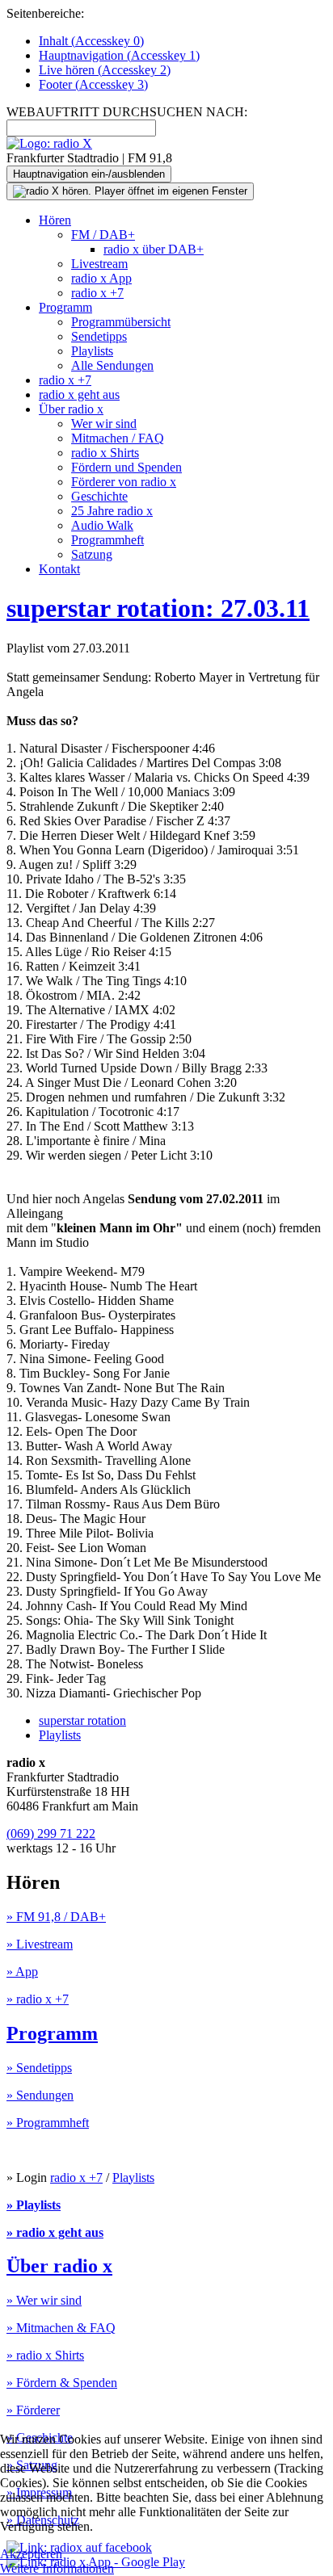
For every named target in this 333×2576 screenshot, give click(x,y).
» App (22, 1972)
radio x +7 (97, 293)
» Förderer (33, 2410)
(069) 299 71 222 (51, 1833)
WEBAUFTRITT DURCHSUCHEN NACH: (127, 112)
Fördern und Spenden (126, 467)
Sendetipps (99, 336)
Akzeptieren (31, 2554)
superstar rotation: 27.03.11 (158, 608)
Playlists (92, 351)
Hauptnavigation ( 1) (119, 55)
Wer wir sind (104, 424)
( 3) (93, 84)
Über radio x (71, 409)
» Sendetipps (39, 2068)
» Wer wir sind (44, 2300)
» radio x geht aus (55, 2232)
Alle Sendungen (112, 365)
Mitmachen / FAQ (118, 438)
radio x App (101, 278)
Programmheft (107, 540)
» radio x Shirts (45, 2355)
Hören (55, 220)
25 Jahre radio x (112, 511)
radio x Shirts (105, 453)
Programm (65, 307)
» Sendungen (40, 2095)
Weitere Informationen (57, 2568)
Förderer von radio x (124, 482)
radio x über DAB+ (154, 249)
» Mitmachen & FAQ (61, 2328)
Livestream (99, 264)
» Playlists (34, 2205)
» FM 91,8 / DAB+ (56, 1917)
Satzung (92, 554)
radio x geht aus (79, 394)
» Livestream (40, 1944)
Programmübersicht (121, 322)
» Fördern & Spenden (62, 2383)
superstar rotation (82, 1720)
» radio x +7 (38, 1999)
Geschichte (99, 496)
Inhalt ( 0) (91, 41)
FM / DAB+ (103, 235)
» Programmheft (48, 2123)
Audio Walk (102, 525)
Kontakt (59, 569)
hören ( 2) (105, 70)
